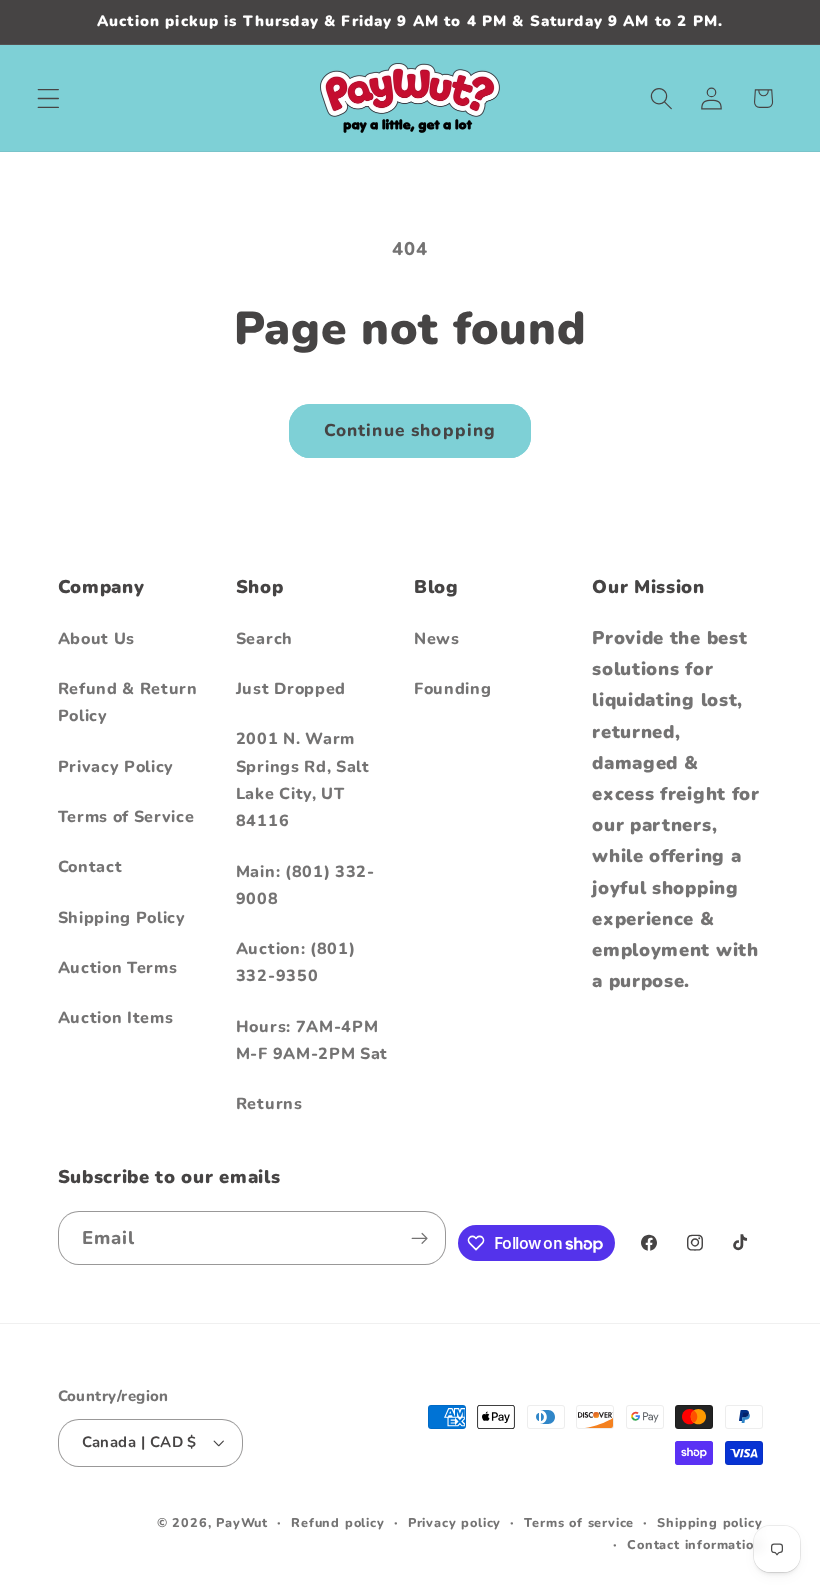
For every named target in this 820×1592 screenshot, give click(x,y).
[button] (48, 98)
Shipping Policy (122, 918)
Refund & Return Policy (128, 702)
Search (264, 639)
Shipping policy (709, 1522)
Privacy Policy (116, 767)
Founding (453, 689)
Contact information (694, 1544)
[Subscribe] (420, 1238)
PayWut (242, 1522)
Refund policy (337, 1522)
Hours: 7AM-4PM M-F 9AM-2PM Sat (312, 1040)
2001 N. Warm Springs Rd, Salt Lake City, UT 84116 (303, 780)
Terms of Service (126, 817)
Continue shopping (410, 430)
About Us (97, 639)
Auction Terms (118, 968)
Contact (90, 867)
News (437, 639)
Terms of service (579, 1522)
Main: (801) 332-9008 (305, 885)
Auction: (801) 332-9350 (296, 962)
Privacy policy (454, 1522)
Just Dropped (291, 689)
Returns (269, 1104)
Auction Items (116, 1018)
